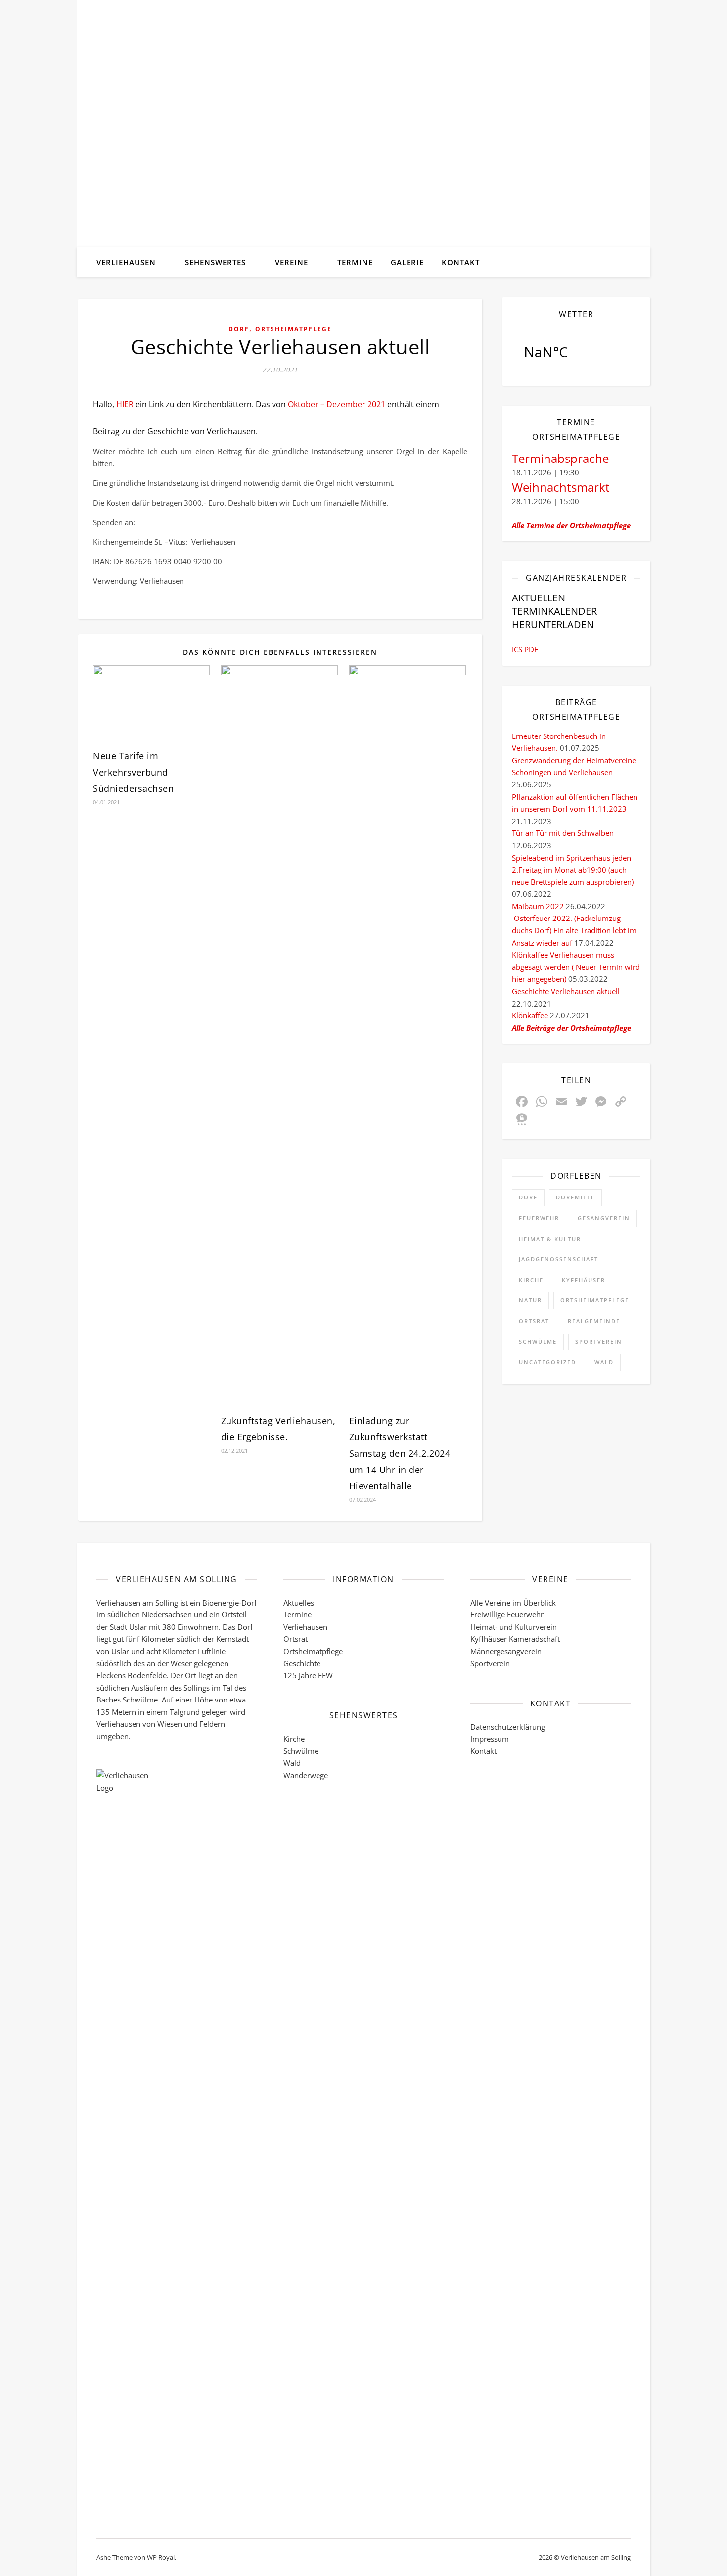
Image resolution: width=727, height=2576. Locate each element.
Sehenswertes (215, 262)
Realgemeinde (594, 1321)
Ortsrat (534, 1321)
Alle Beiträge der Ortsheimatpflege (571, 1028)
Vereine (292, 262)
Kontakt (461, 262)
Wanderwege (306, 1775)
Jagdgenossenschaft (559, 1259)
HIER (125, 404)
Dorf (239, 329)
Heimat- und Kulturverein (514, 1627)
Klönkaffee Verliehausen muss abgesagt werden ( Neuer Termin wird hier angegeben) (576, 967)
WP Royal (161, 2557)
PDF (531, 649)
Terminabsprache (560, 458)
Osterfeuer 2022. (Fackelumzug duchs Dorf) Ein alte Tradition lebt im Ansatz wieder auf (574, 930)
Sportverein (599, 1342)
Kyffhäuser (584, 1280)
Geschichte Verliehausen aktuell (566, 991)
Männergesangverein (506, 1651)
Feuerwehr (539, 1218)
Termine (355, 262)
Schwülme (538, 1342)
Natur (530, 1300)
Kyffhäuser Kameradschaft (515, 1639)
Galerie (407, 262)
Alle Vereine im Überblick (513, 1603)
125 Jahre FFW (308, 1675)
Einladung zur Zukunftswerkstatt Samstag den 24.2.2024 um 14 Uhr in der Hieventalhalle (400, 1453)
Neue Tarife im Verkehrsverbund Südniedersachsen (133, 772)
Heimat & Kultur (550, 1239)
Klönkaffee (530, 1015)
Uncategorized (547, 1362)
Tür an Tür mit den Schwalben (563, 833)
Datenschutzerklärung (508, 1727)
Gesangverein (604, 1218)
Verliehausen (126, 262)
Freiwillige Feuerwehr (507, 1614)
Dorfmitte (575, 1197)
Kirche (531, 1280)
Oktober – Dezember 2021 (337, 404)
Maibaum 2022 (538, 906)
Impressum (490, 1739)
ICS (517, 649)
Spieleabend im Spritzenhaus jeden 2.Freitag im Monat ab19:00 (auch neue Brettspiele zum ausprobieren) (573, 870)
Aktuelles (299, 1603)
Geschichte (302, 1663)
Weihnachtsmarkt (561, 487)
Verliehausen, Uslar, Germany (576, 352)
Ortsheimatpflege (294, 329)
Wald (604, 1362)
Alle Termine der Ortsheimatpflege (571, 525)
